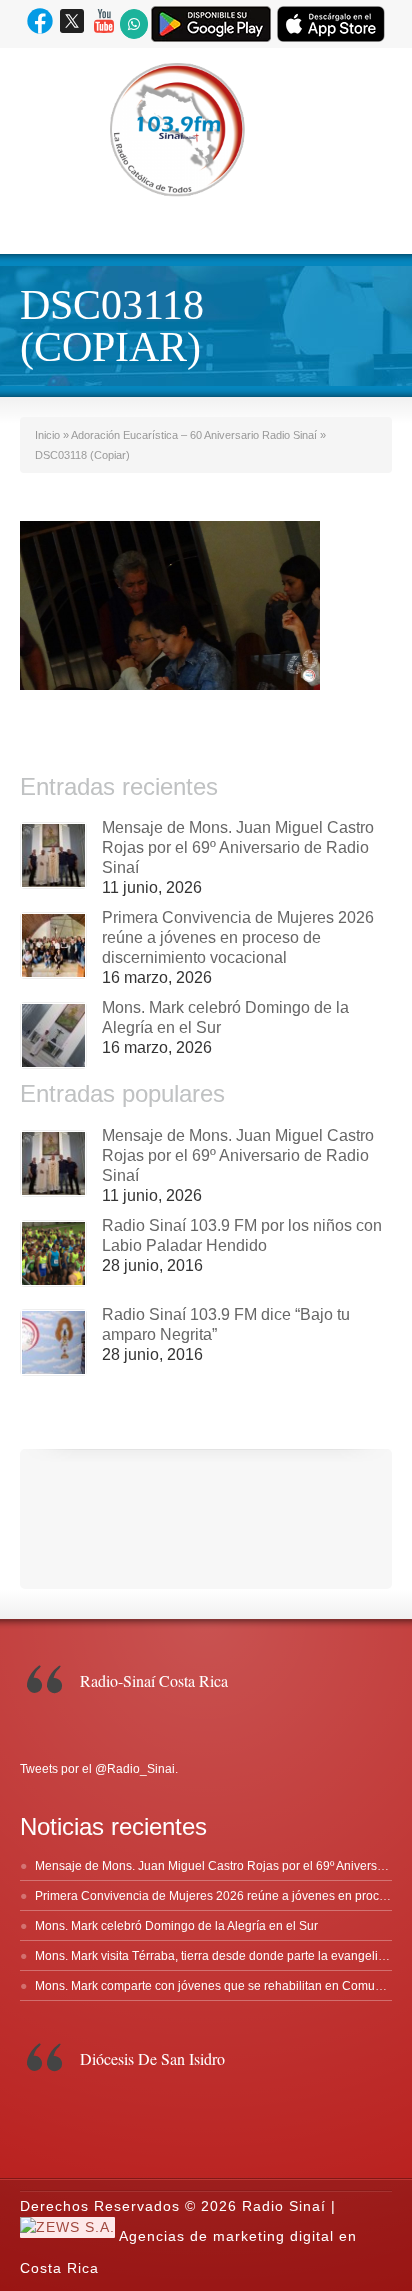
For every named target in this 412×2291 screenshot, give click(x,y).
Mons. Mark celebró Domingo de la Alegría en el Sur (176, 1926)
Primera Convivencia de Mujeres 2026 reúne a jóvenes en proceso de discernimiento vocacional (238, 937)
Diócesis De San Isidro (152, 2058)
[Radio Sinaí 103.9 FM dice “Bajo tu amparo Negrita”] (53, 1342)
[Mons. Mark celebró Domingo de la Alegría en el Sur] (53, 1035)
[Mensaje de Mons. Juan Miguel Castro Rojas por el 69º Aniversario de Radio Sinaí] (53, 855)
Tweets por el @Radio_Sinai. (99, 1769)
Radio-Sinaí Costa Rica (154, 1680)
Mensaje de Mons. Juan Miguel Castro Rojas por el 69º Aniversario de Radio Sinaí (238, 847)
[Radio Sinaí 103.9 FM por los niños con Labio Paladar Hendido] (53, 1253)
